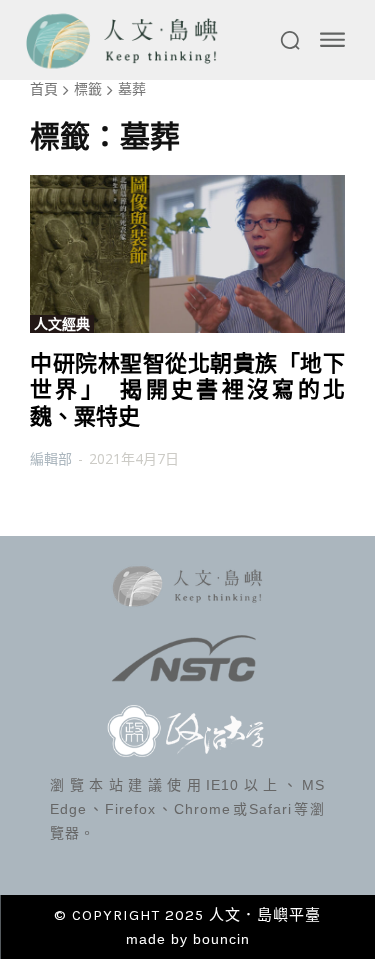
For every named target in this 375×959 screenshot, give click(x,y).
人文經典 (62, 324)
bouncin (221, 939)
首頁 (44, 88)
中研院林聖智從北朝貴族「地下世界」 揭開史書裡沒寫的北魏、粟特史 (187, 390)
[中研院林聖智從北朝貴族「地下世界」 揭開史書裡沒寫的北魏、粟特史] (187, 254)
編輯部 (51, 458)
